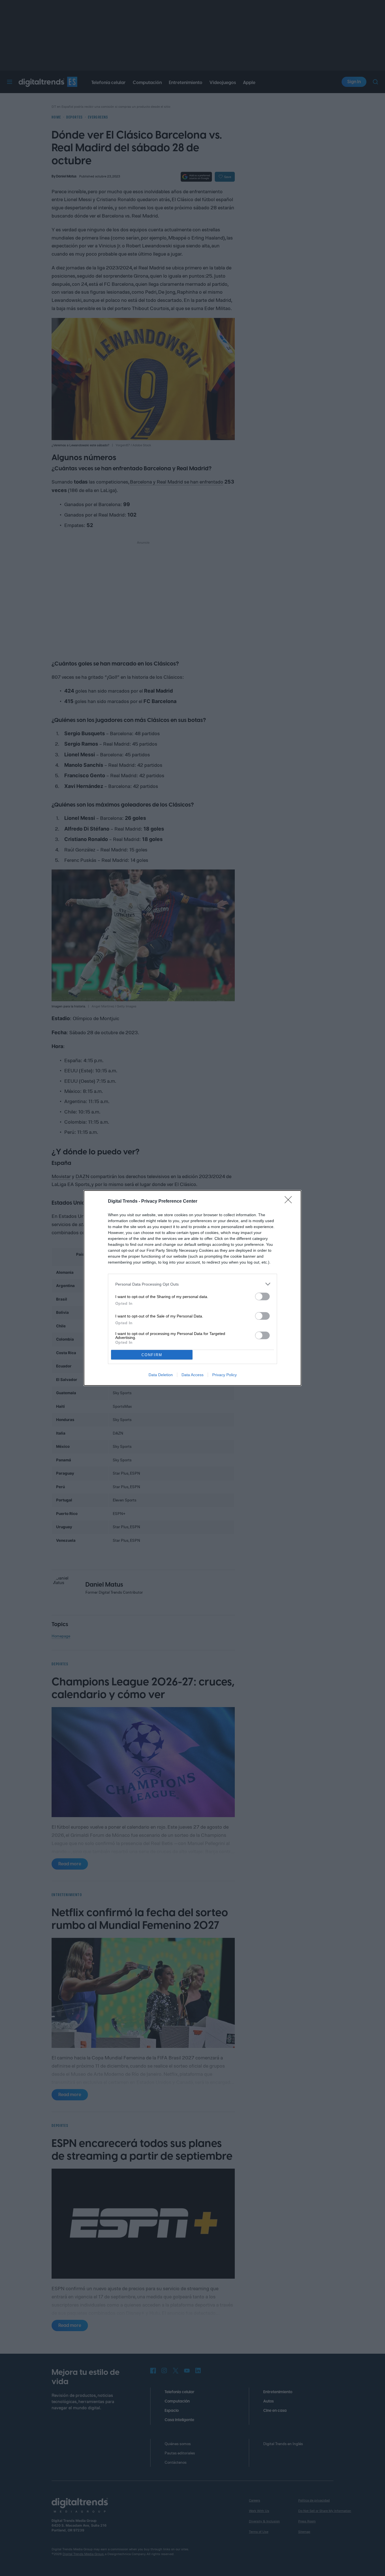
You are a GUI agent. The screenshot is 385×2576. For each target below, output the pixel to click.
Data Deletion (161, 1375)
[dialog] (193, 1288)
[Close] (290, 1202)
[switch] (262, 1296)
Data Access (193, 1375)
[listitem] (193, 1284)
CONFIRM (152, 1355)
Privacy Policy (224, 1375)
